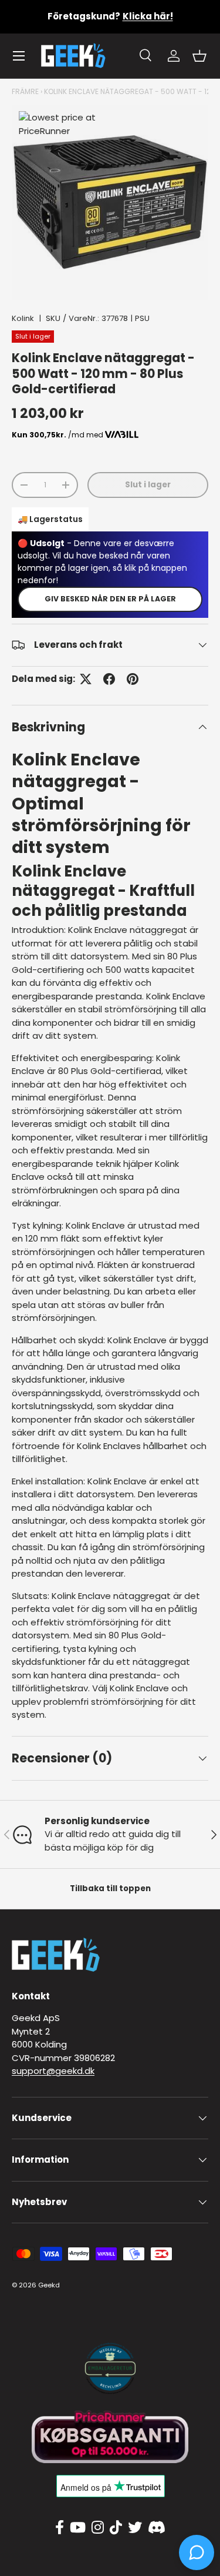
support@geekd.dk (53, 2071)
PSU (142, 318)
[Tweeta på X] (86, 679)
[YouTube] (78, 2528)
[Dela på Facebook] (109, 679)
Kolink (23, 318)
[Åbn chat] (197, 2552)
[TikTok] (116, 2528)
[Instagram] (98, 2528)
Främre (25, 91)
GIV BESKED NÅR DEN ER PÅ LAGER (110, 599)
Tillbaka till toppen (110, 1888)
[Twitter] (135, 2528)
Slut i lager (148, 485)
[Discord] (157, 2528)
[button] (199, 56)
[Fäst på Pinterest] (133, 679)
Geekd (49, 2285)
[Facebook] (60, 2528)
